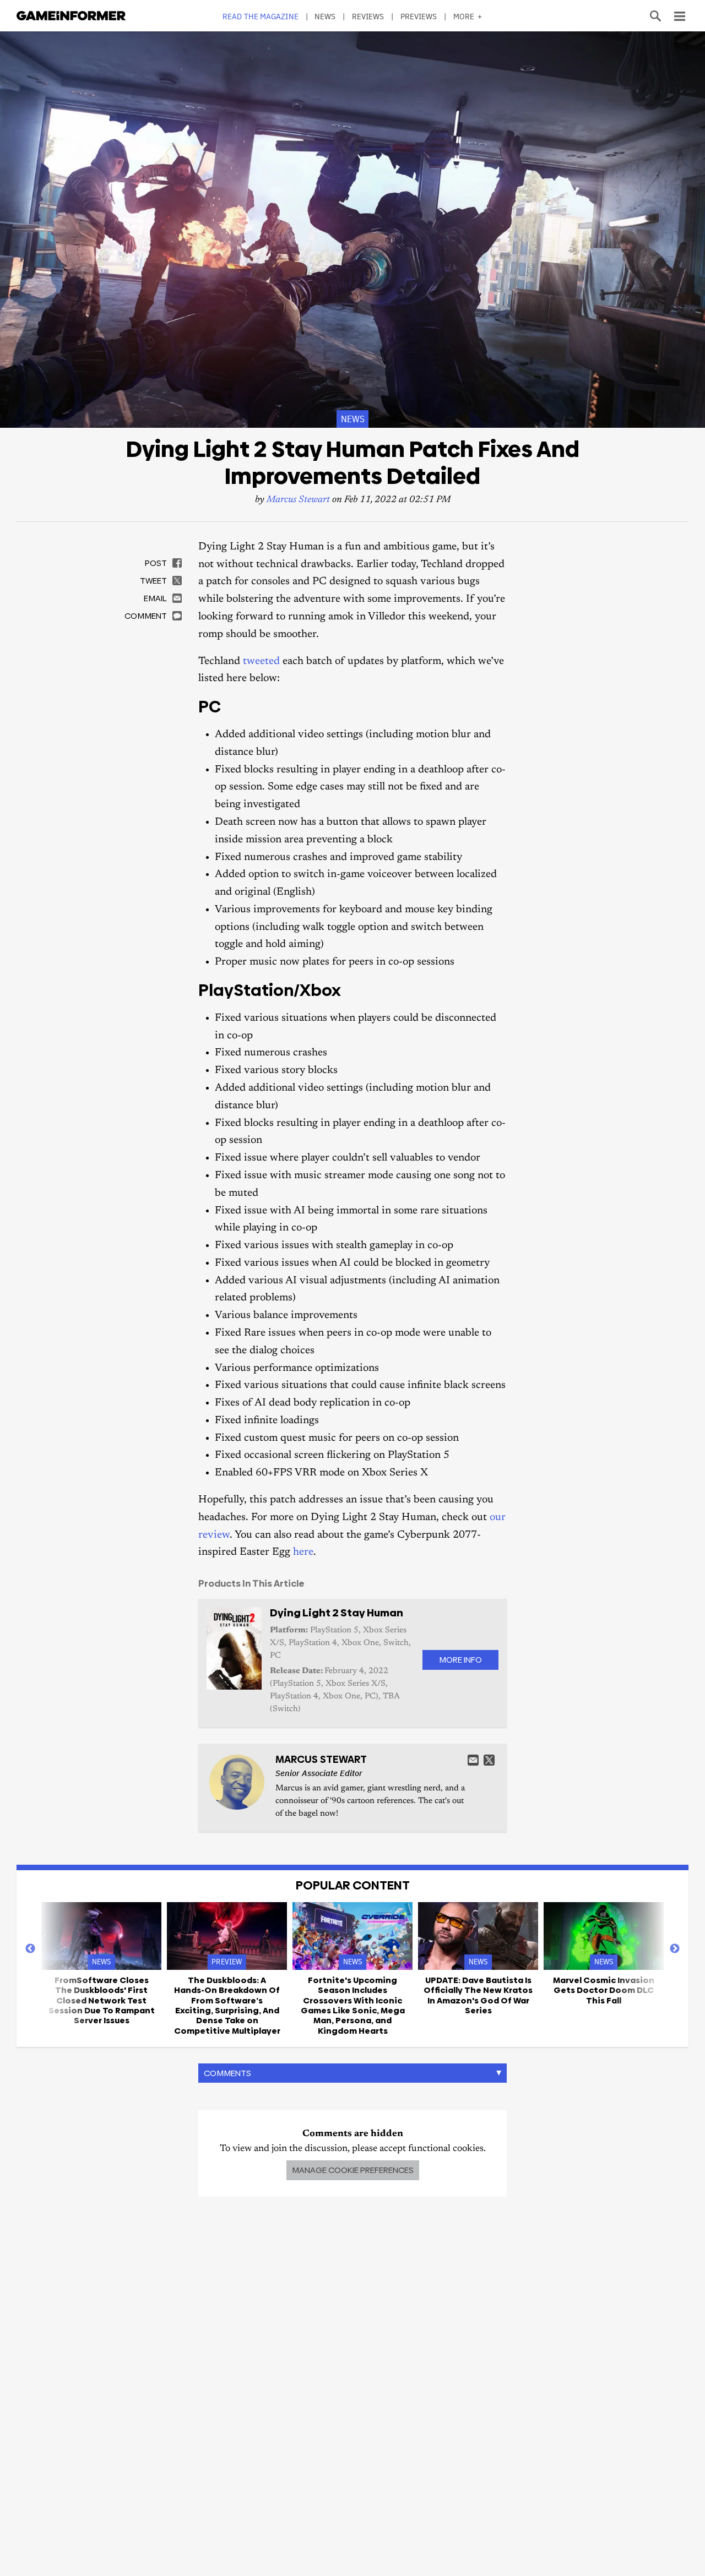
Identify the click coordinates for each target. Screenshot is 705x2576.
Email (473, 1760)
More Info (460, 1660)
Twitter (489, 1760)
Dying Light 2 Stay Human (337, 1613)
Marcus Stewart (298, 500)
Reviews (368, 16)
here (303, 1552)
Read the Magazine (261, 16)
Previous (30, 1949)
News (325, 16)
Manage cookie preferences (353, 2170)
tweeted (261, 661)
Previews (419, 16)
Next (675, 1949)
